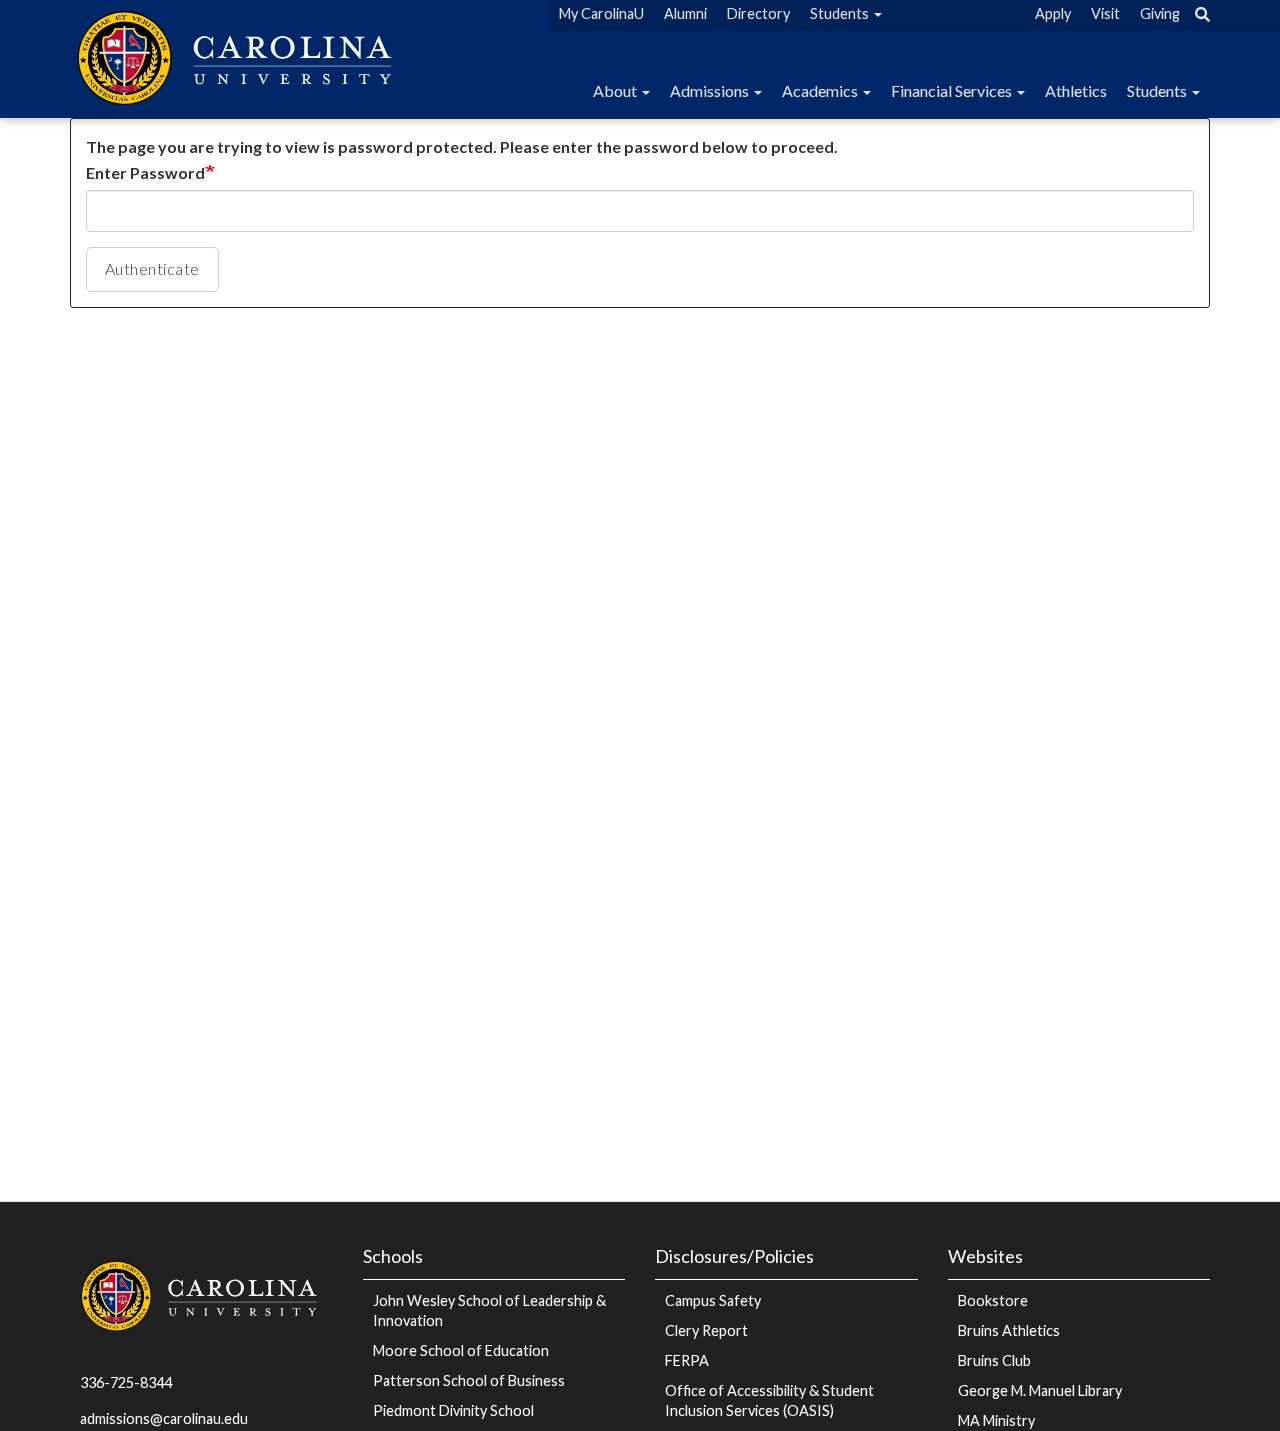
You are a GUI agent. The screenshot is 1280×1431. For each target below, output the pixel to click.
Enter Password (145, 172)
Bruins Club (994, 1360)
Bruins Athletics (1009, 1330)
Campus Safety (713, 1300)
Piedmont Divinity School (453, 1410)
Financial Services (953, 90)
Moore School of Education (461, 1350)
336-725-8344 (126, 1382)
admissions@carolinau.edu (164, 1418)
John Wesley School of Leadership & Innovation (489, 1310)
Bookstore (993, 1300)
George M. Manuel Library (1040, 1390)
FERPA (687, 1360)
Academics (821, 90)
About (616, 90)
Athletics (1076, 90)
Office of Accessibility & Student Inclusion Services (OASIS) (769, 1400)
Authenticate (152, 268)
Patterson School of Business (469, 1380)
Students (1158, 90)
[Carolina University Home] (238, 55)
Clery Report (706, 1330)
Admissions (711, 90)
